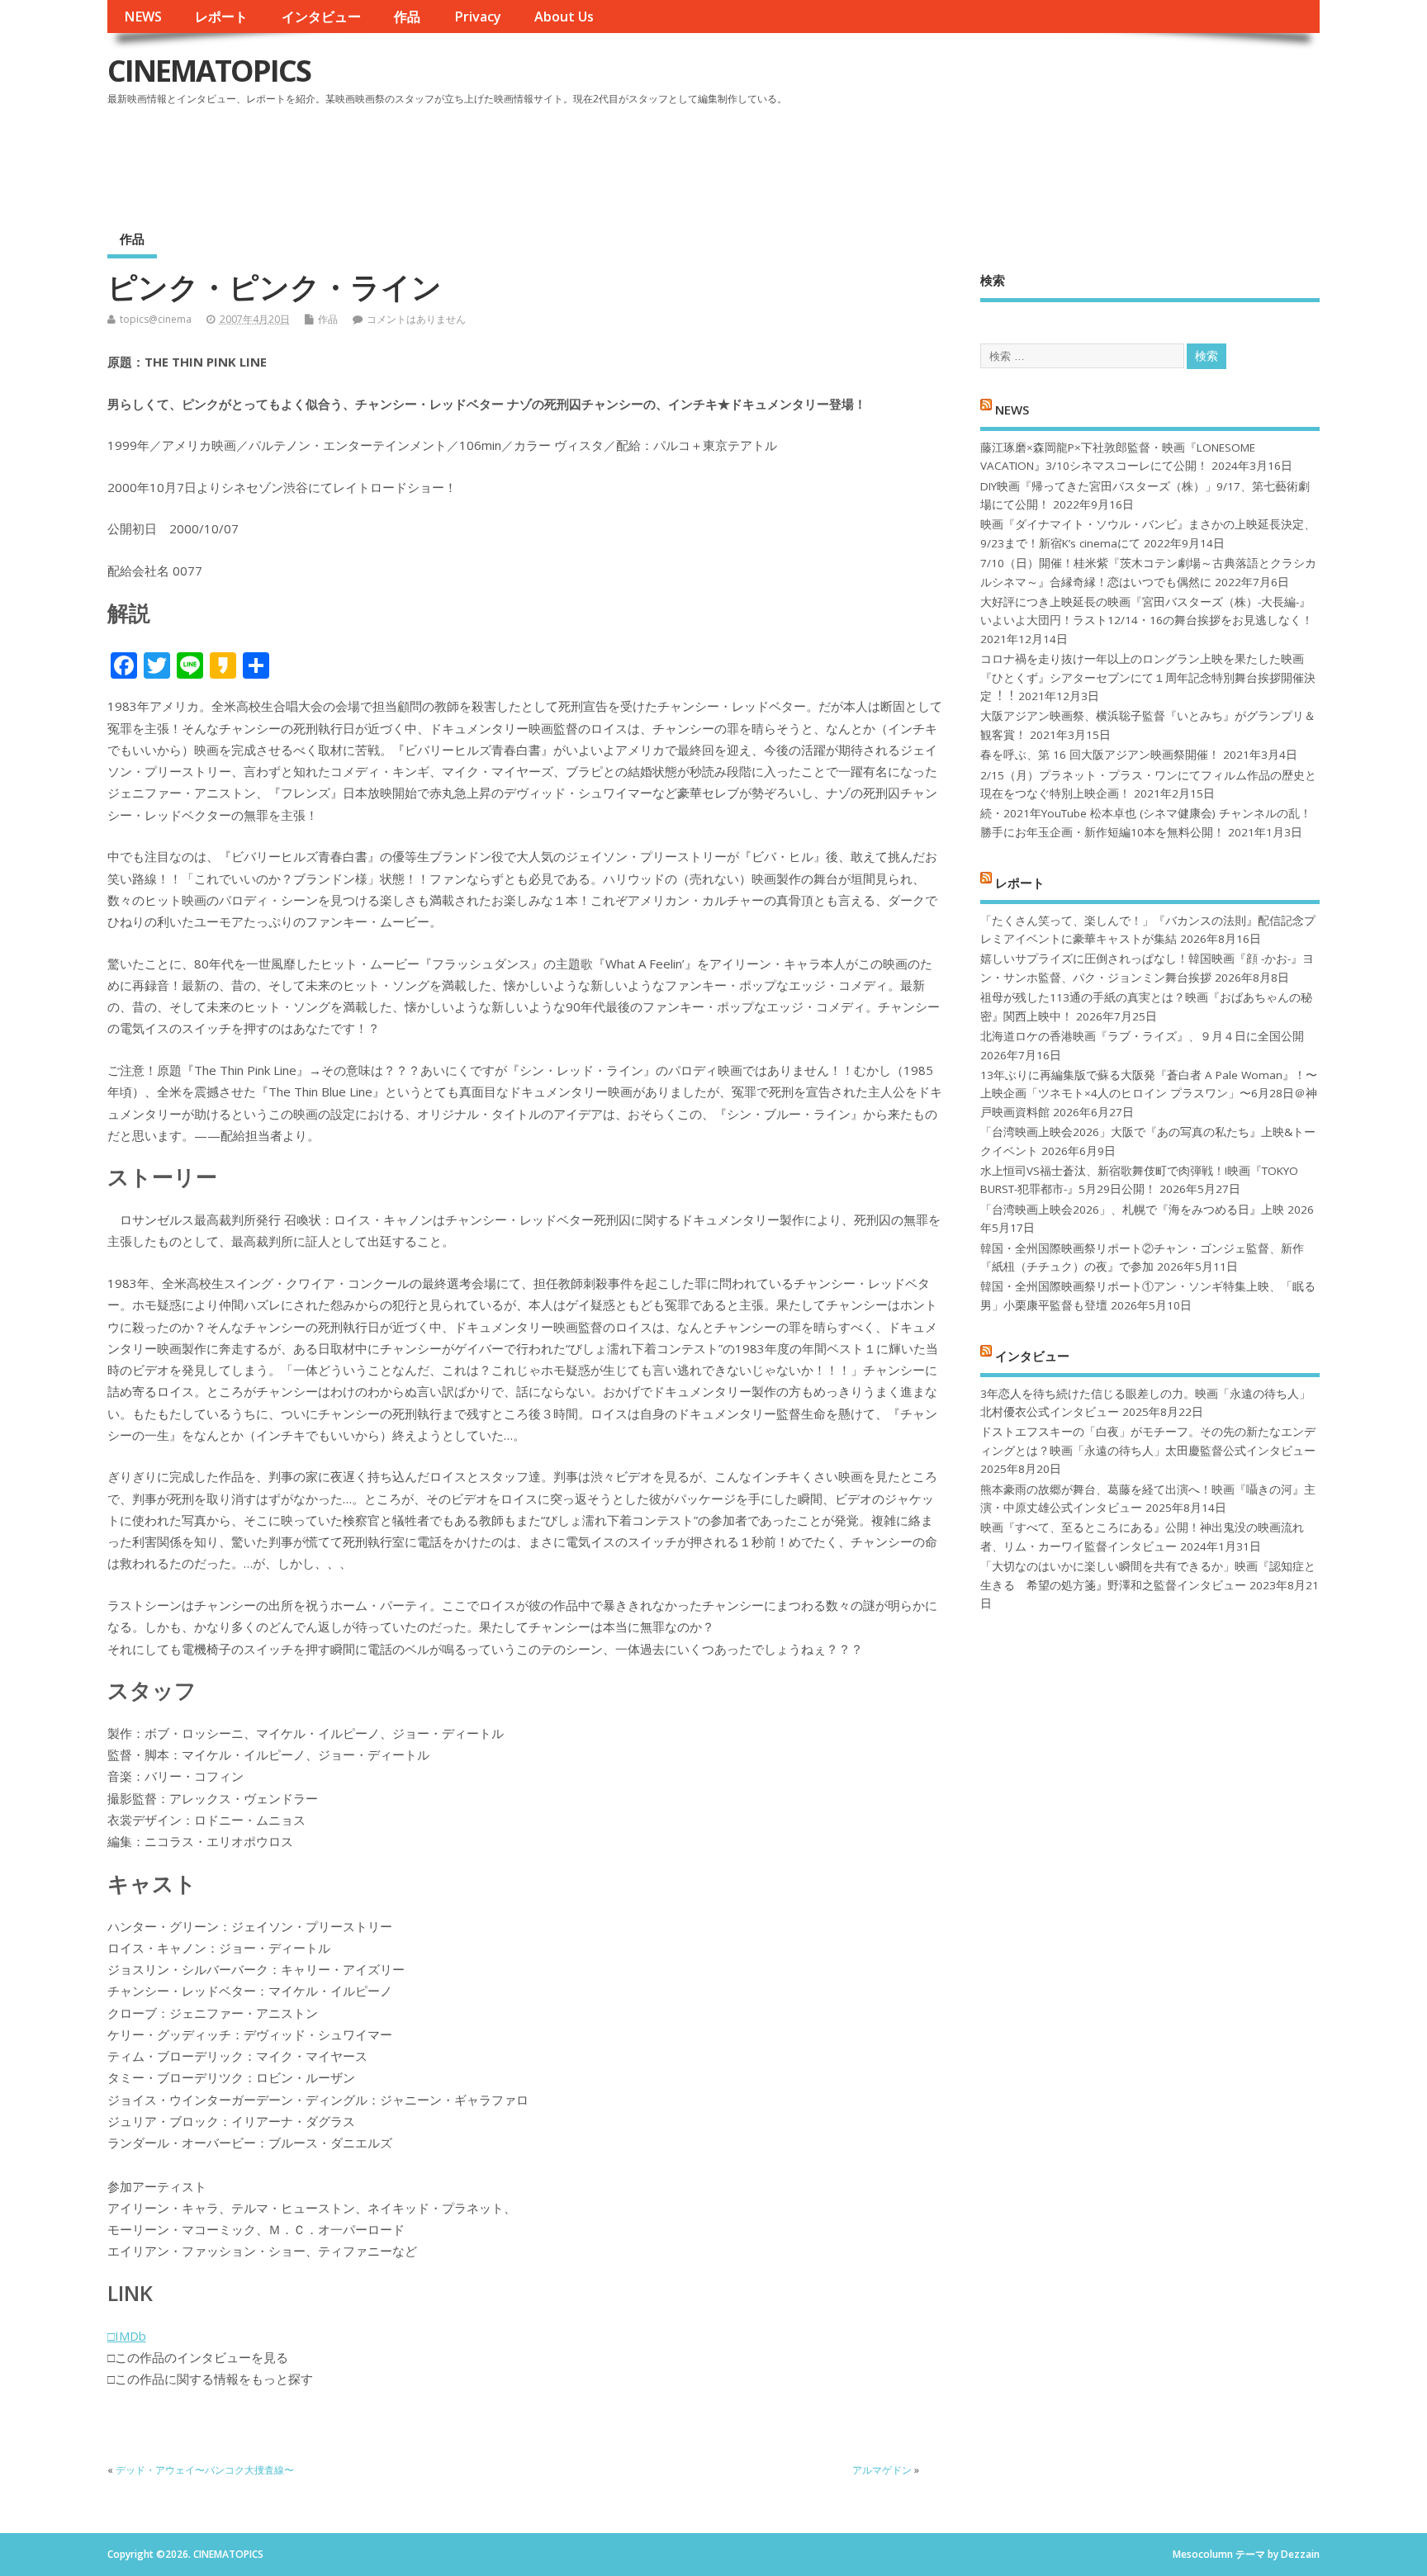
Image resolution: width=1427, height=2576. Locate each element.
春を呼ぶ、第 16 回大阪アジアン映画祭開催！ (1100, 755)
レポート (221, 17)
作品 (407, 17)
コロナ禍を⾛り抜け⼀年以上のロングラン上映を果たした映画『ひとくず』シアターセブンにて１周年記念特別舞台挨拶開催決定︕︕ (1148, 677)
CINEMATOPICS (209, 71)
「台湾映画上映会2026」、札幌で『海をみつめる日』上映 (1132, 1210)
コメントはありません (416, 319)
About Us (564, 17)
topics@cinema (156, 319)
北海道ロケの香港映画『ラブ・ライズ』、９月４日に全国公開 (1142, 1036)
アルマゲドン (882, 2470)
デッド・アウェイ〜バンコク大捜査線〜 (205, 2470)
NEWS (143, 17)
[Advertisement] (1006, 156)
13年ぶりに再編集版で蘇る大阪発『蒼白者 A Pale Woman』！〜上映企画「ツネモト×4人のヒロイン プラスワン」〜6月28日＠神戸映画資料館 (1149, 1094)
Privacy (478, 17)
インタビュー (321, 17)
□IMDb (127, 2336)
